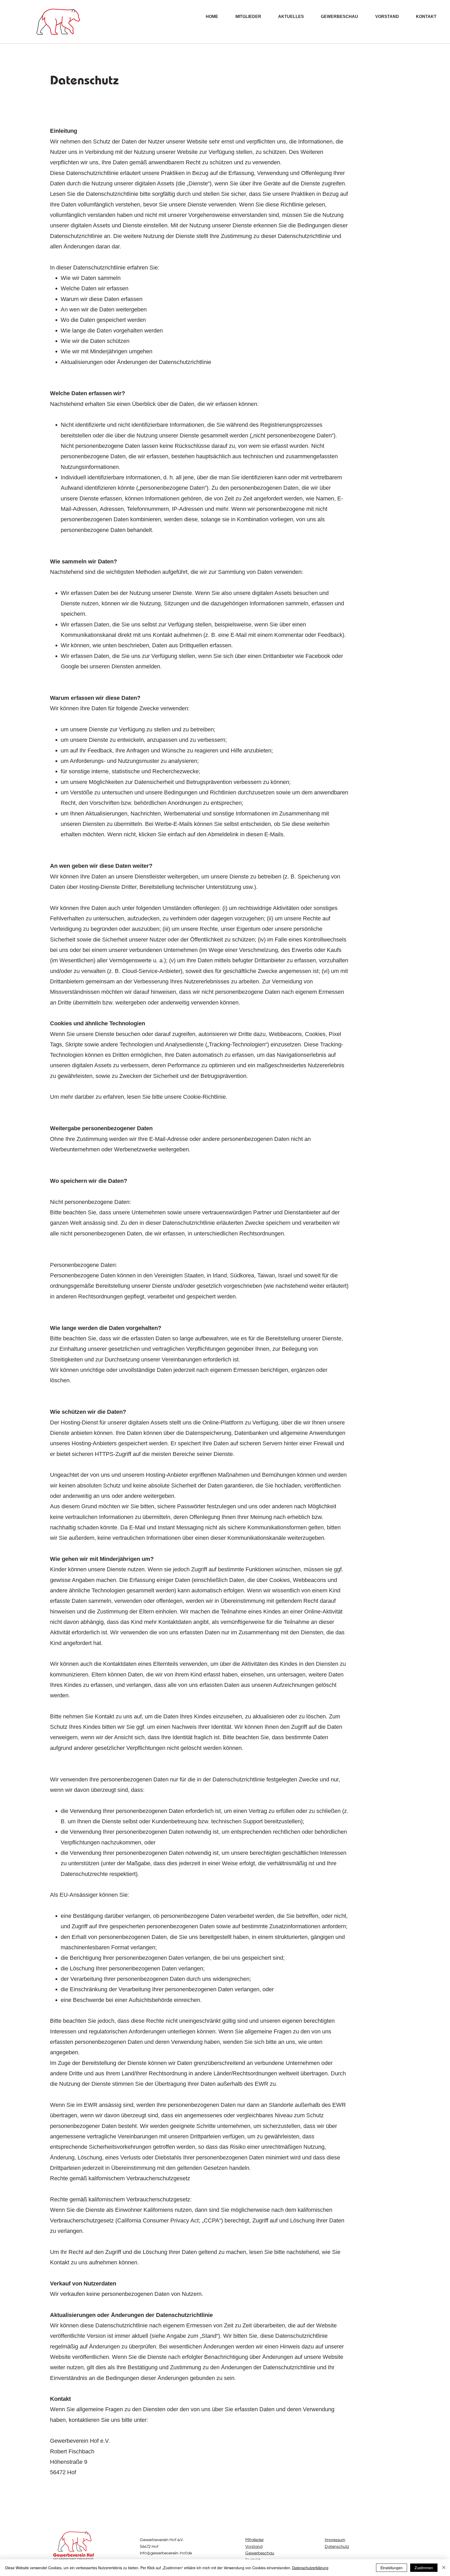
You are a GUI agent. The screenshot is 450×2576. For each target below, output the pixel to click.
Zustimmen (424, 2568)
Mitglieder (255, 2540)
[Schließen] (444, 2568)
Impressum (335, 2540)
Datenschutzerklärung (310, 2568)
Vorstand (254, 2547)
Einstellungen (392, 2568)
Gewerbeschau (260, 2553)
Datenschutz (337, 2547)
